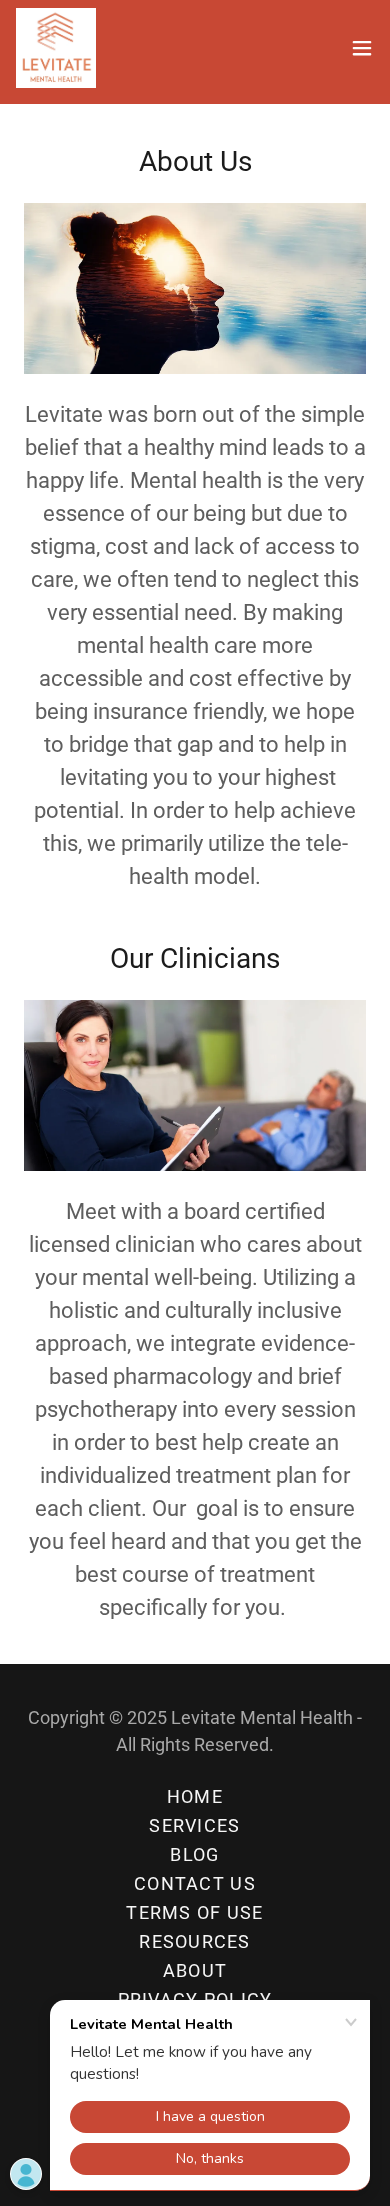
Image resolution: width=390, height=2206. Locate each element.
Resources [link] (195, 1941)
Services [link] (194, 1825)
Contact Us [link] (195, 1883)
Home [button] (195, 1796)
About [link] (195, 1970)
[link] (56, 48)
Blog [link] (194, 1854)
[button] (362, 48)
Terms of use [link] (194, 1912)
